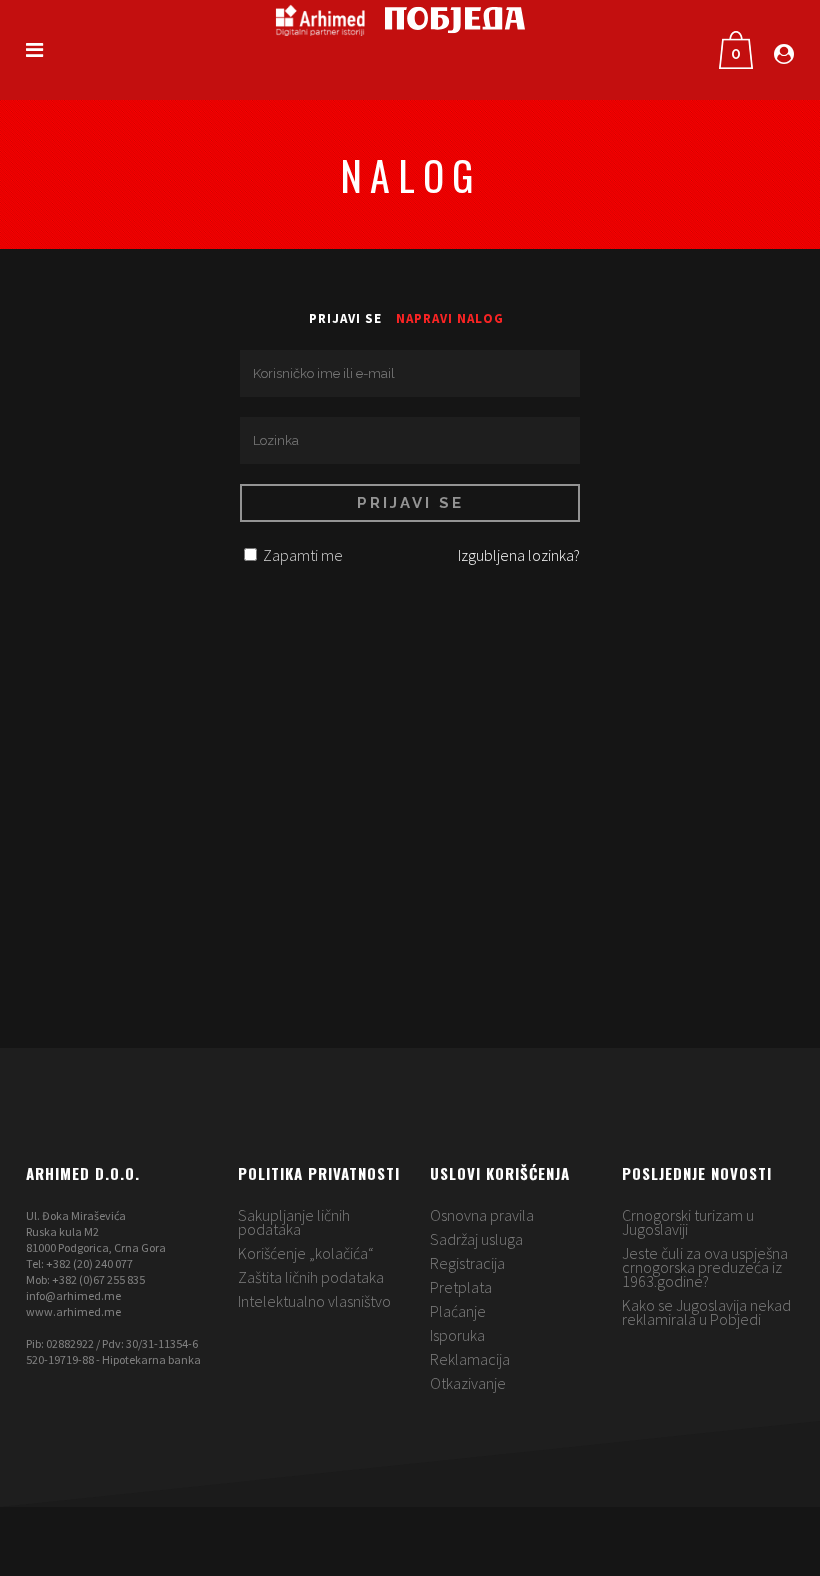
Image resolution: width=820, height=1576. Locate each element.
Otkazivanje (468, 1383)
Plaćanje (458, 1311)
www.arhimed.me (73, 1311)
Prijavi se (345, 318)
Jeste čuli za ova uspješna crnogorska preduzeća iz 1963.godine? (705, 1267)
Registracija (467, 1263)
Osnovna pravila (482, 1215)
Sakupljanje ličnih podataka (294, 1222)
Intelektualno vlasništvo (314, 1301)
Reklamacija (470, 1359)
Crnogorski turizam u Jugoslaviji (688, 1222)
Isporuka (457, 1335)
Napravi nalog (450, 318)
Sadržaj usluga (476, 1239)
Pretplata (461, 1287)
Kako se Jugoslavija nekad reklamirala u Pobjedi (706, 1312)
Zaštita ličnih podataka (311, 1277)
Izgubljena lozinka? (519, 555)
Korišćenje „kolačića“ (306, 1253)
